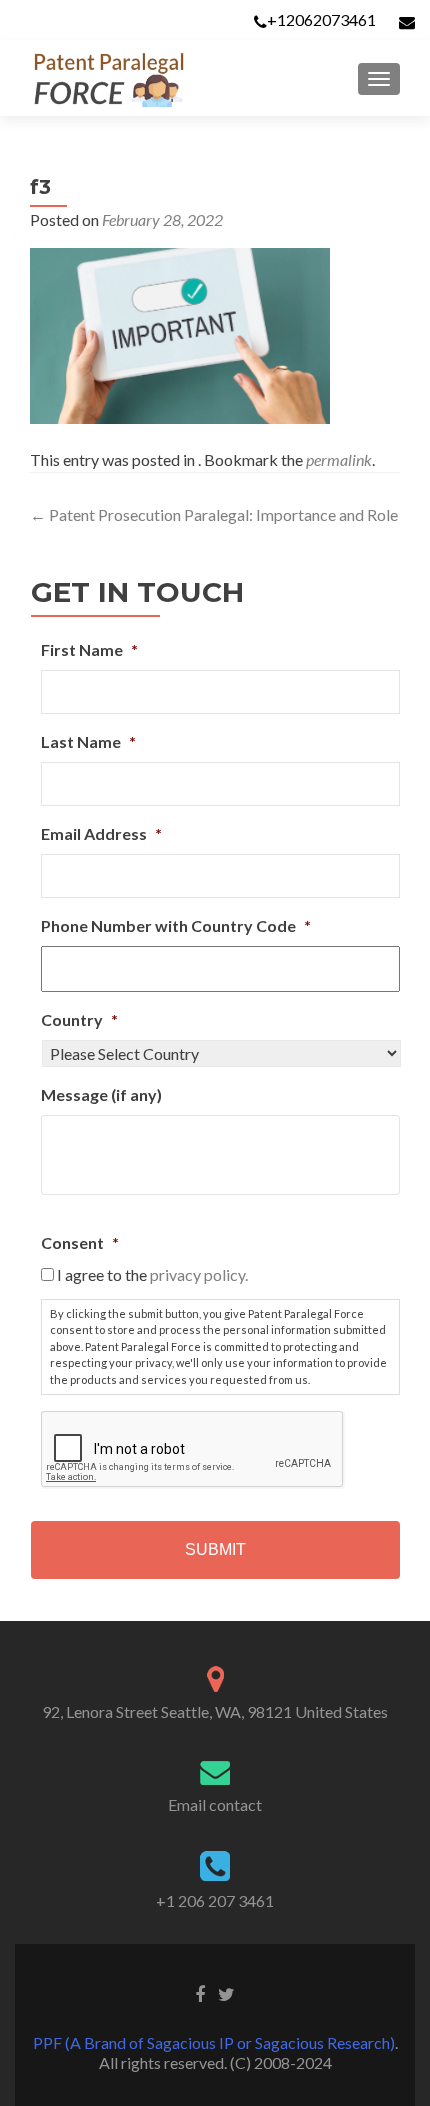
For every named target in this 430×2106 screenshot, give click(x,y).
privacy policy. (199, 1274)
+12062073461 (321, 19)
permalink (339, 459)
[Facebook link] (200, 1992)
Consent (80, 1242)
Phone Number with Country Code (176, 925)
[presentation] (193, 1450)
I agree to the (152, 1274)
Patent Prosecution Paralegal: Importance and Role (214, 514)
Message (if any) (101, 1094)
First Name (89, 649)
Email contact (215, 1804)
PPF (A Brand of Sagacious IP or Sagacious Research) (214, 2042)
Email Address (101, 833)
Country (79, 1019)
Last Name (88, 741)
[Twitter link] (226, 1992)
